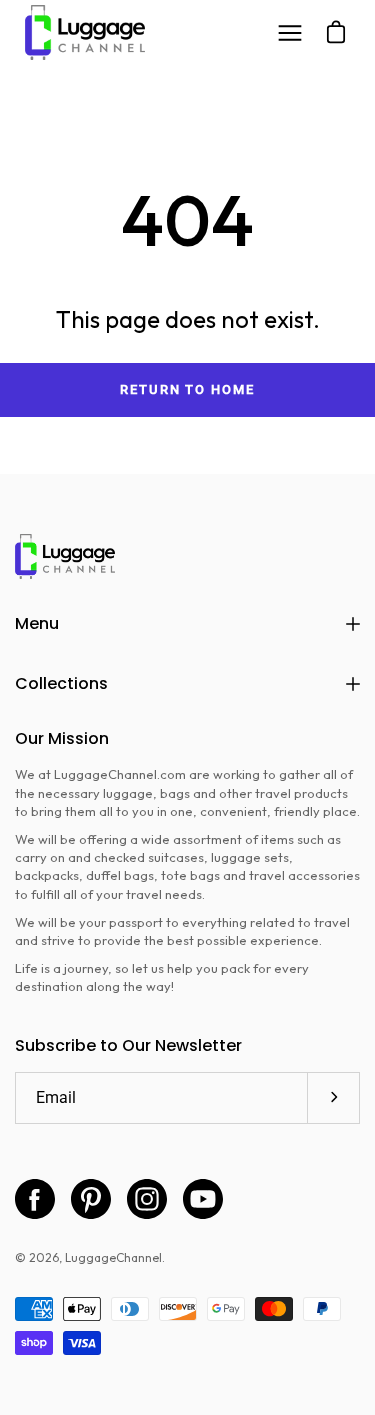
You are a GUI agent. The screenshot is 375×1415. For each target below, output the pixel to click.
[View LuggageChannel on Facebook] (35, 1199)
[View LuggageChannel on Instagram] (147, 1199)
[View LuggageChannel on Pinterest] (91, 1199)
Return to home (187, 389)
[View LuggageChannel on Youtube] (203, 1199)
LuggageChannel (113, 1257)
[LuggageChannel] (85, 32)
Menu (37, 623)
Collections (61, 683)
